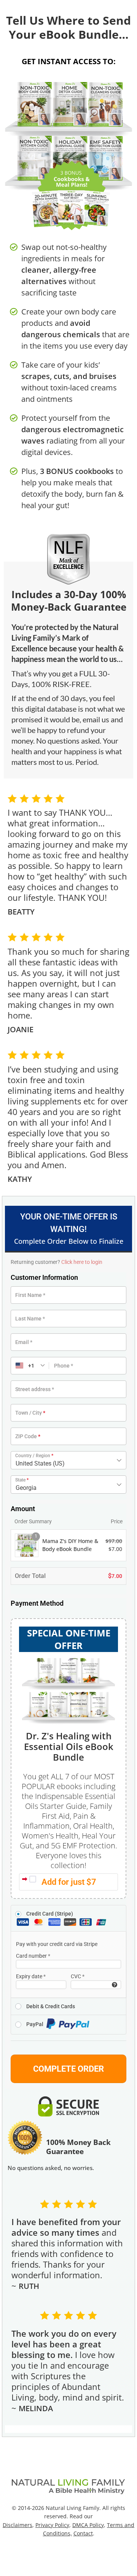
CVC (78, 1976)
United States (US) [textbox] (40, 1463)
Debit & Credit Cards (51, 2006)
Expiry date (31, 1976)
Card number (33, 1956)
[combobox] (68, 1460)
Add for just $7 (69, 1882)
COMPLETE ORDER (68, 2069)
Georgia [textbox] (26, 1488)
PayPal (35, 2024)
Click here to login (82, 1262)
